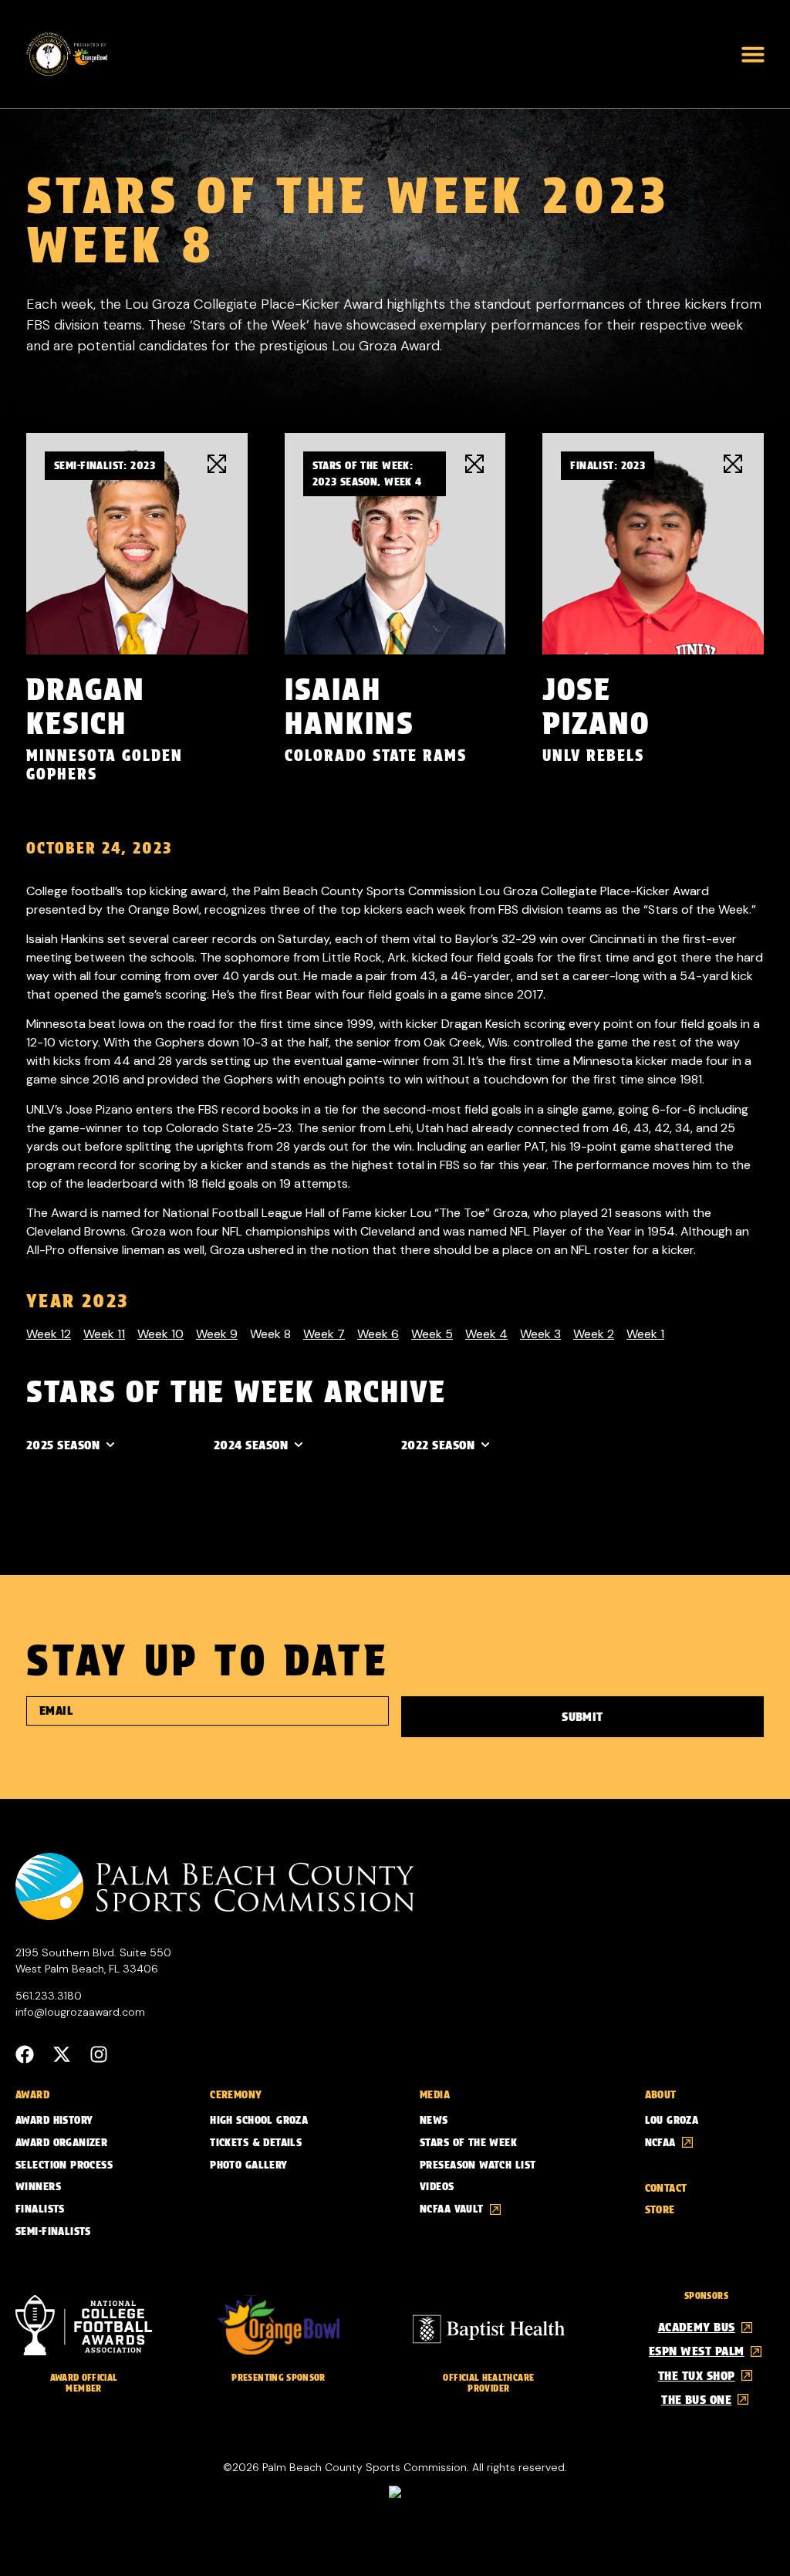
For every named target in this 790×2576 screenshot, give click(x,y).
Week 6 (378, 1334)
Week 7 (324, 1334)
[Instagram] (99, 2054)
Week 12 (49, 1334)
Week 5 (432, 1334)
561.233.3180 (49, 1996)
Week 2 (594, 1334)
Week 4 (486, 1334)
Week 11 (104, 1334)
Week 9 (217, 1334)
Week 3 (540, 1334)
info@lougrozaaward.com (80, 2012)
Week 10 (160, 1334)
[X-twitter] (62, 2054)
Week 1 (645, 1334)
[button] (753, 54)
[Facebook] (25, 2054)
